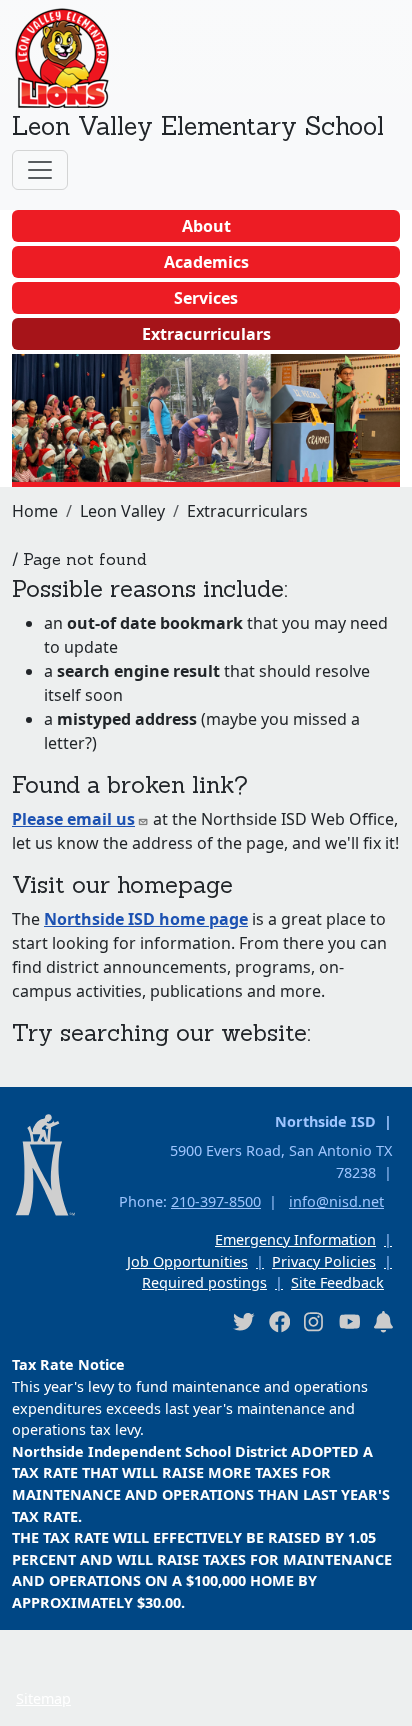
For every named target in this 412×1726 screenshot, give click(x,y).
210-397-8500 (216, 1201)
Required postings (204, 1282)
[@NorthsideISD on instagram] (314, 1321)
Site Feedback (337, 1282)
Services (206, 298)
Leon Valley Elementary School (198, 126)
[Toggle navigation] (40, 170)
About (206, 226)
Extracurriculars (206, 334)
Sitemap (43, 1698)
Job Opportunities (187, 1261)
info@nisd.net (336, 1201)
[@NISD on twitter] (243, 1321)
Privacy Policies (324, 1261)
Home (35, 511)
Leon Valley (122, 511)
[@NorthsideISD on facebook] (279, 1321)
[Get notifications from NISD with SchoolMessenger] (384, 1321)
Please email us (73, 819)
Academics (206, 262)
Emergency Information (295, 1239)
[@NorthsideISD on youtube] (349, 1321)
